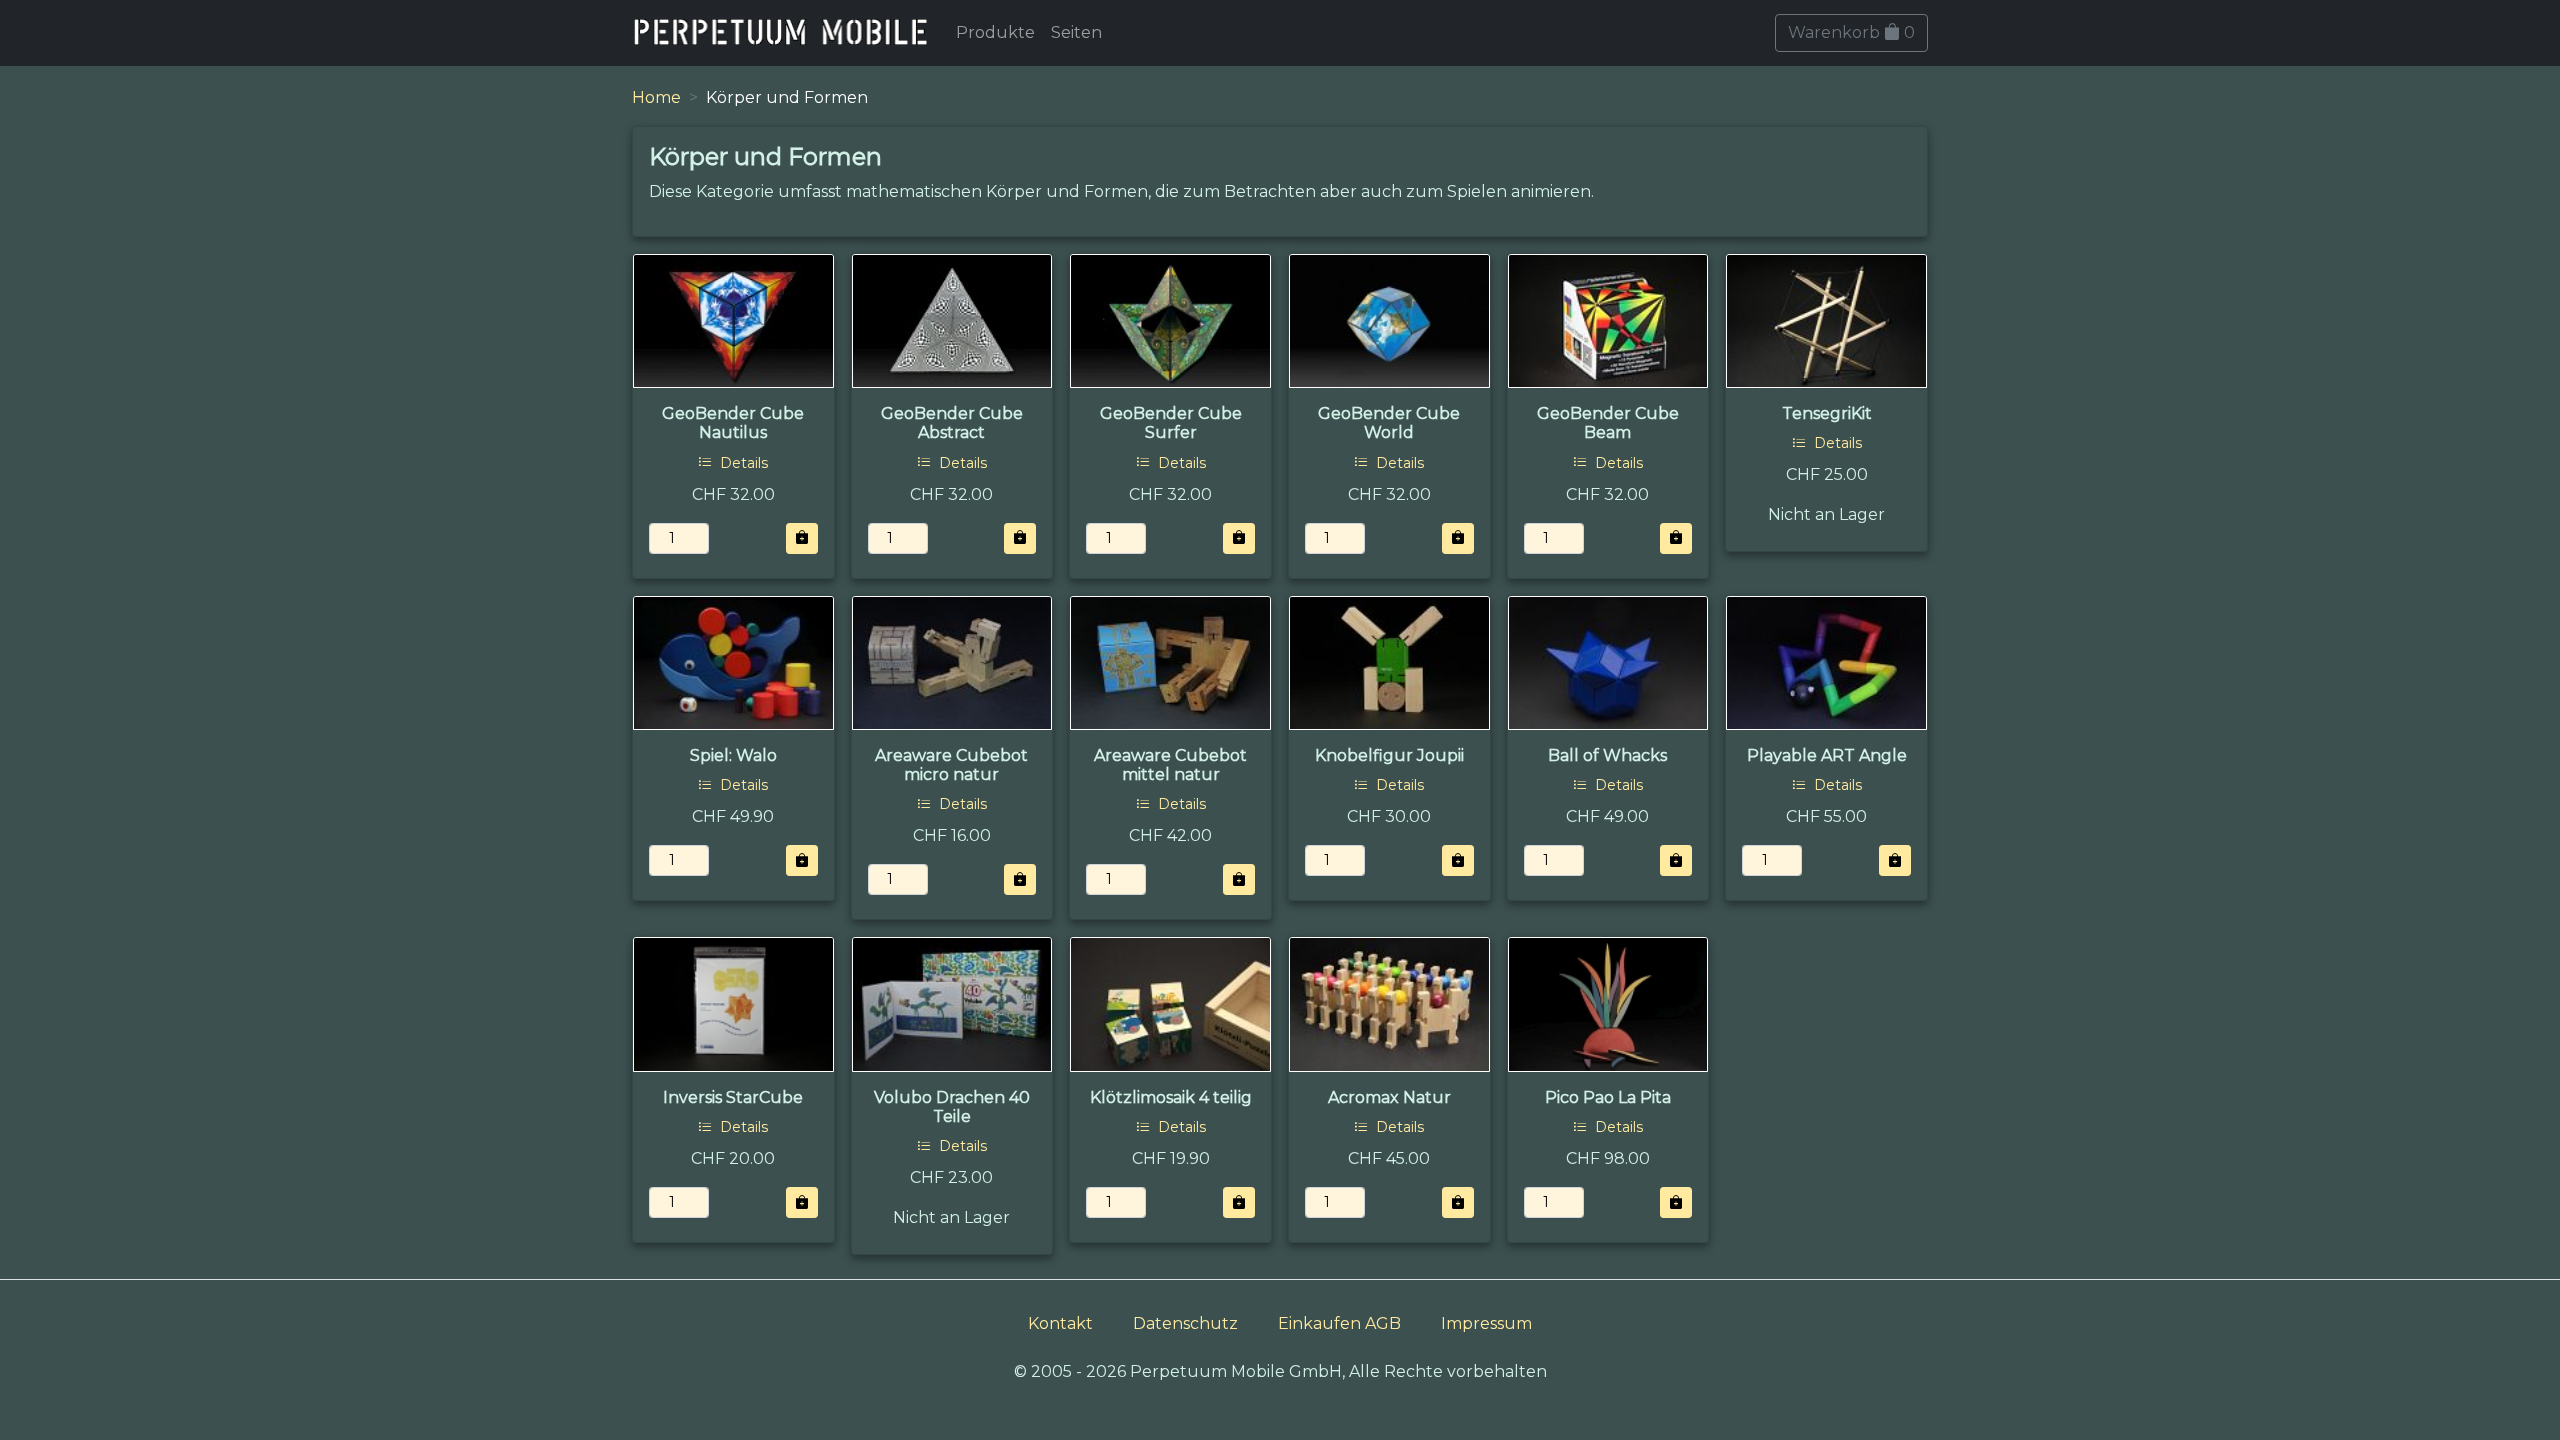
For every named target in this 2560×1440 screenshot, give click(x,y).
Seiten (1076, 32)
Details (742, 463)
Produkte (995, 32)
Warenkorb (1851, 32)
